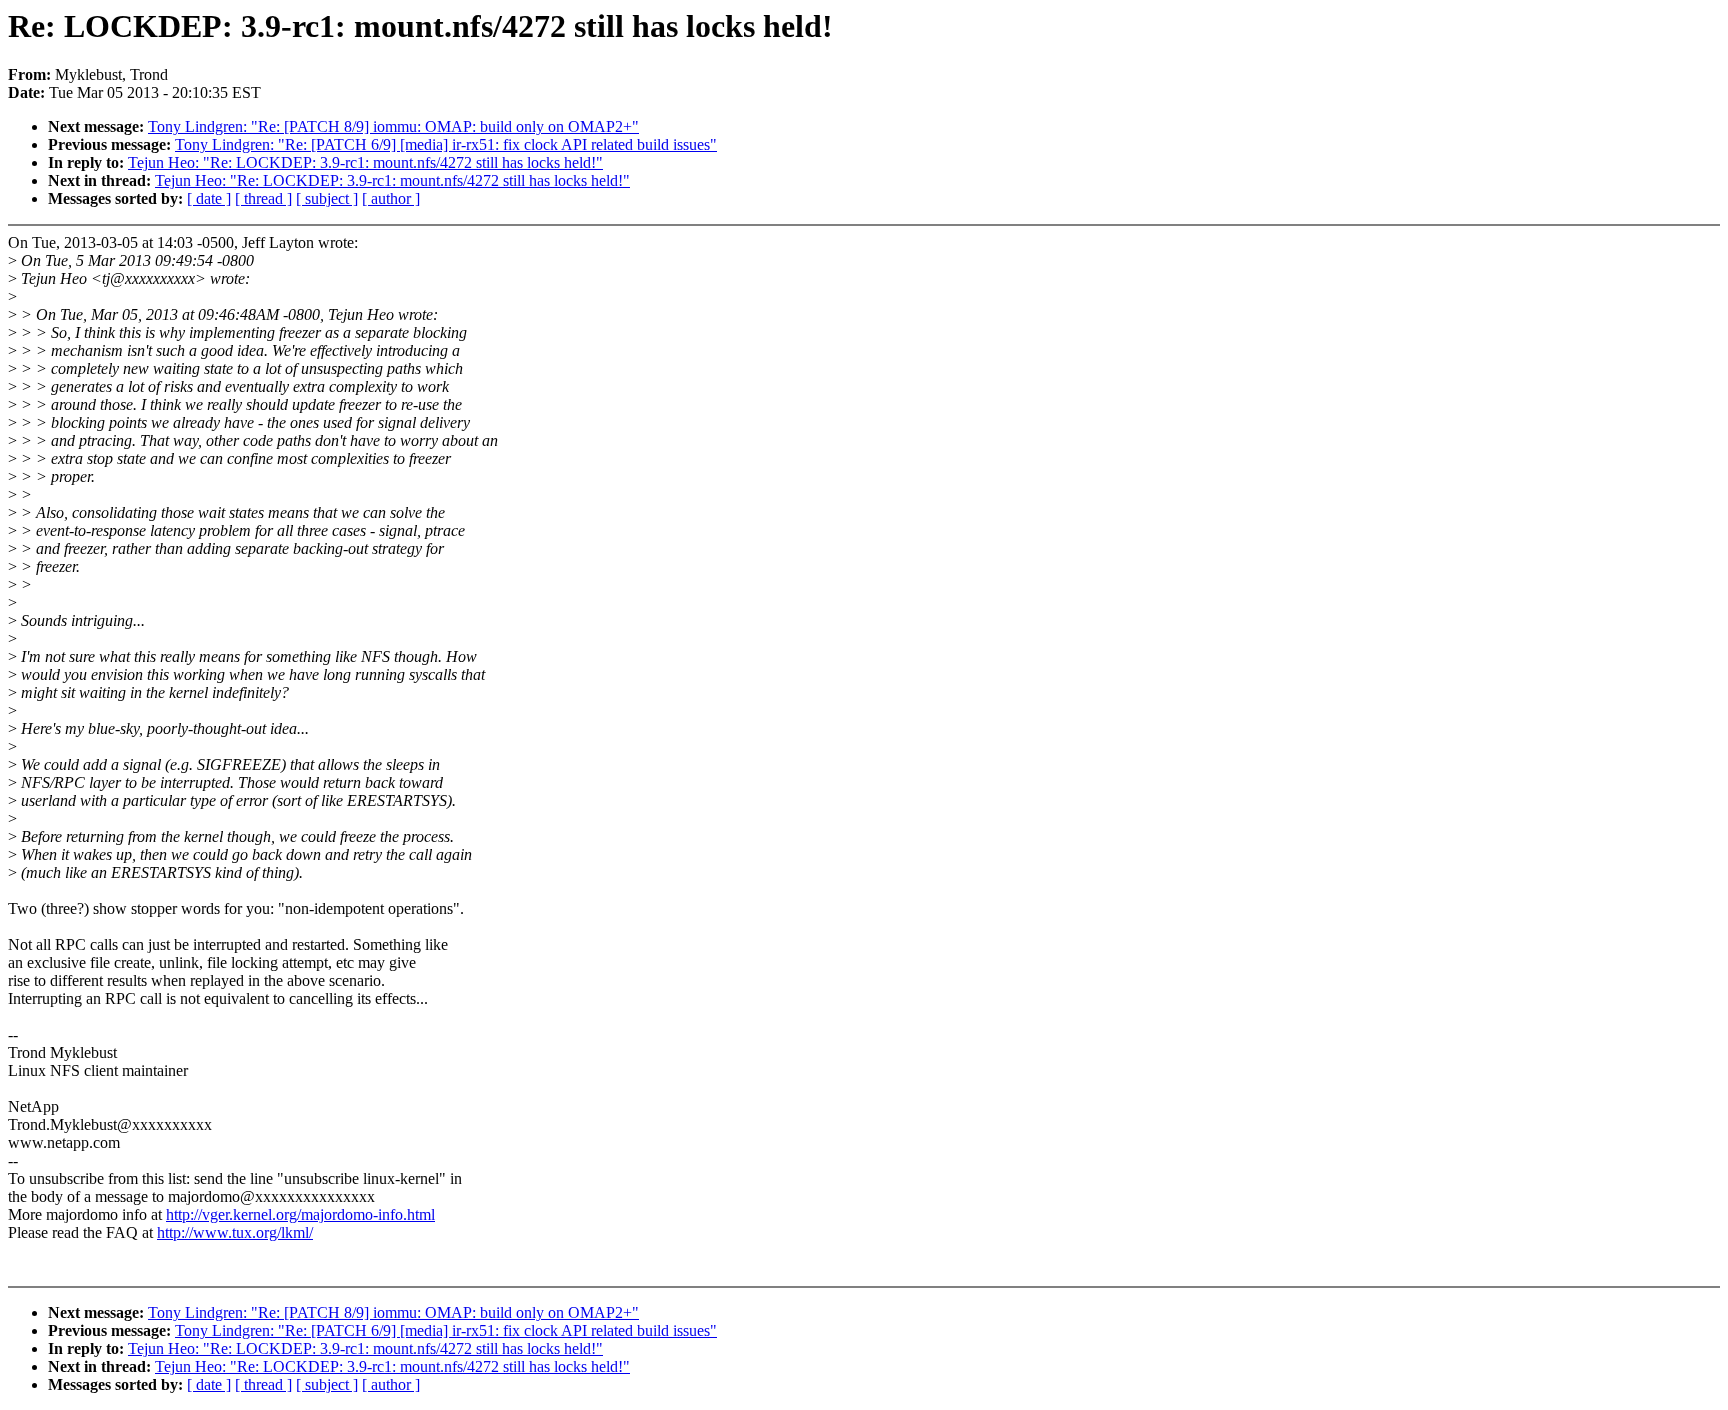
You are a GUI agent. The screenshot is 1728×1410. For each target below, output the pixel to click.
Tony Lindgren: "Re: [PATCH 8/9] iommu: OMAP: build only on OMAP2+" (393, 126)
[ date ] (209, 198)
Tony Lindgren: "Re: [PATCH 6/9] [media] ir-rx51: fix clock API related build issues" (446, 144)
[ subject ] (327, 198)
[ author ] (391, 198)
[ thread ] (263, 198)
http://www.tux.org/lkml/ (235, 1232)
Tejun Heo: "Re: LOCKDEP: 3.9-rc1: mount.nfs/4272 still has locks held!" (365, 162)
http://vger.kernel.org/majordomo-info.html (300, 1214)
